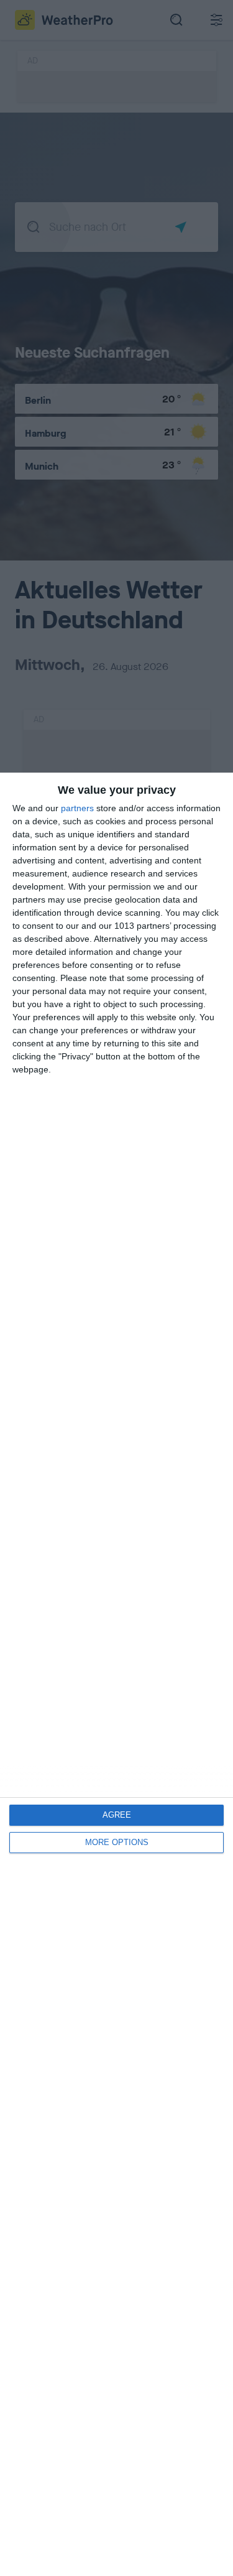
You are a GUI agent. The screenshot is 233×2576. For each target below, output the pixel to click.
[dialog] (116, 1674)
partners (77, 808)
